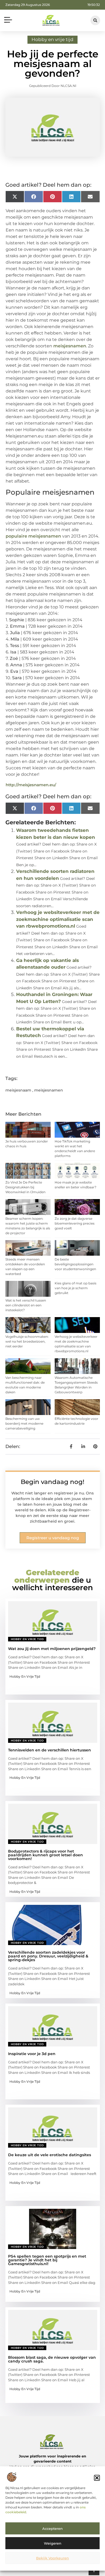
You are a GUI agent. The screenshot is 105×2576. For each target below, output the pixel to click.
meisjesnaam (18, 1090)
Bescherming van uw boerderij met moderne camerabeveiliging (24, 1423)
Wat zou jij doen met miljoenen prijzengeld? (52, 1649)
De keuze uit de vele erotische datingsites (50, 2155)
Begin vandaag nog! (52, 1482)
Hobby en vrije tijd (52, 39)
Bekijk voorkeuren (52, 2558)
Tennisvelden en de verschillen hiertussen (50, 1750)
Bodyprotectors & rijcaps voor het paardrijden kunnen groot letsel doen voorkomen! (45, 1855)
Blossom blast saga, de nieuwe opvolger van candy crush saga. (52, 2359)
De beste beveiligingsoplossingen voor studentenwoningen (75, 1264)
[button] (97, 2478)
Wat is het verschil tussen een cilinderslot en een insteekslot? (26, 1305)
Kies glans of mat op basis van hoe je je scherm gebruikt (76, 1288)
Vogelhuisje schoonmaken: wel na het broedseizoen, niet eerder (27, 1341)
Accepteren (52, 2529)
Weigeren (53, 2543)
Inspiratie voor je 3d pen (32, 2054)
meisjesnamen (70, 346)
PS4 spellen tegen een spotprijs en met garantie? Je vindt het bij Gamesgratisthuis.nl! (47, 2260)
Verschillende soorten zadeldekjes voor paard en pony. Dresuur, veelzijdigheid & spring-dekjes (48, 1956)
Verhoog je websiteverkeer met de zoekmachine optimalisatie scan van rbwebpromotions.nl (58, 919)
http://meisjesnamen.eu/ (31, 785)
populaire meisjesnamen (33, 536)
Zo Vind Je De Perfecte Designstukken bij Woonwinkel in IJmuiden (25, 1187)
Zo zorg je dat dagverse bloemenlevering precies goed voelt (75, 1223)
